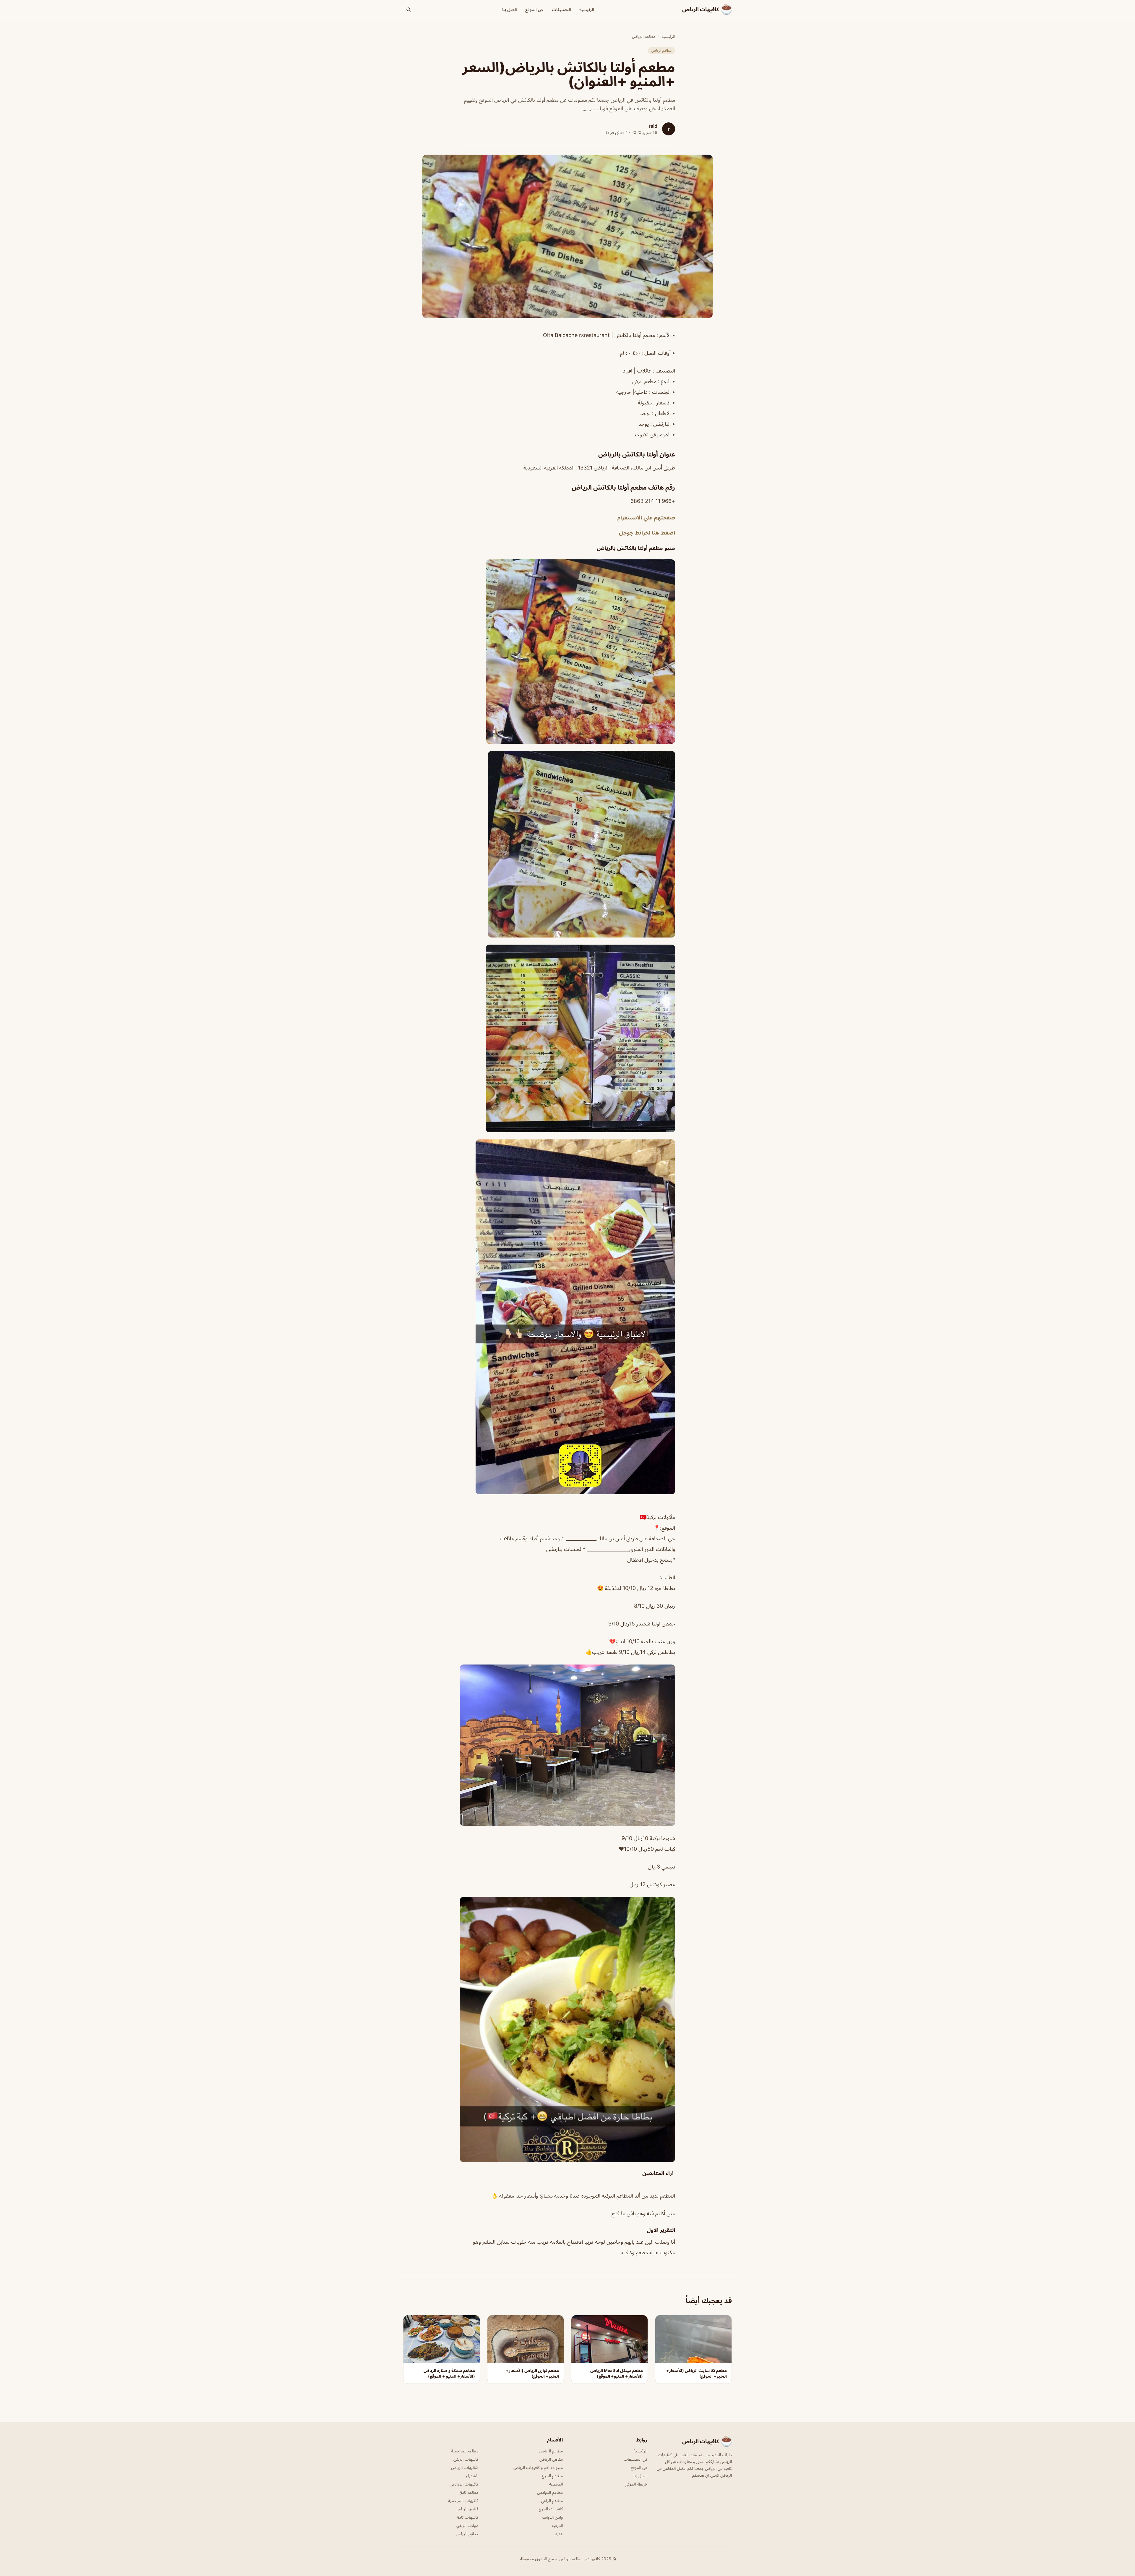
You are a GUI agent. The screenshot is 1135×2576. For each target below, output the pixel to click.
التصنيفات (561, 9)
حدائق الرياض (467, 2534)
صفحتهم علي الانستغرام (646, 517)
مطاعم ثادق (468, 2492)
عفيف (558, 2534)
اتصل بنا (510, 9)
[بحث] (408, 9)
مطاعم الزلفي (552, 2500)
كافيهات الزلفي (466, 2459)
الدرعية (557, 2525)
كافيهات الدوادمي (464, 2484)
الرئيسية (587, 9)
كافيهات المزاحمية (463, 2500)
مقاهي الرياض (551, 2459)
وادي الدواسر (552, 2517)
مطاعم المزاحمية (465, 2451)
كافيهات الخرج (551, 2509)
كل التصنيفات (635, 2459)
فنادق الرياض (467, 2509)
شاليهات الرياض (465, 2467)
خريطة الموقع (636, 2484)
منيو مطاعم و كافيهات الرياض (538, 2467)
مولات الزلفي (467, 2525)
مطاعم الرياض (644, 36)
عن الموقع (534, 9)
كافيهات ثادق (467, 2517)
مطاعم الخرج (552, 2476)
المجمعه (556, 2484)
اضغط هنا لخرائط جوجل (647, 532)
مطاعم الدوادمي (550, 2492)
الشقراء (472, 2476)
